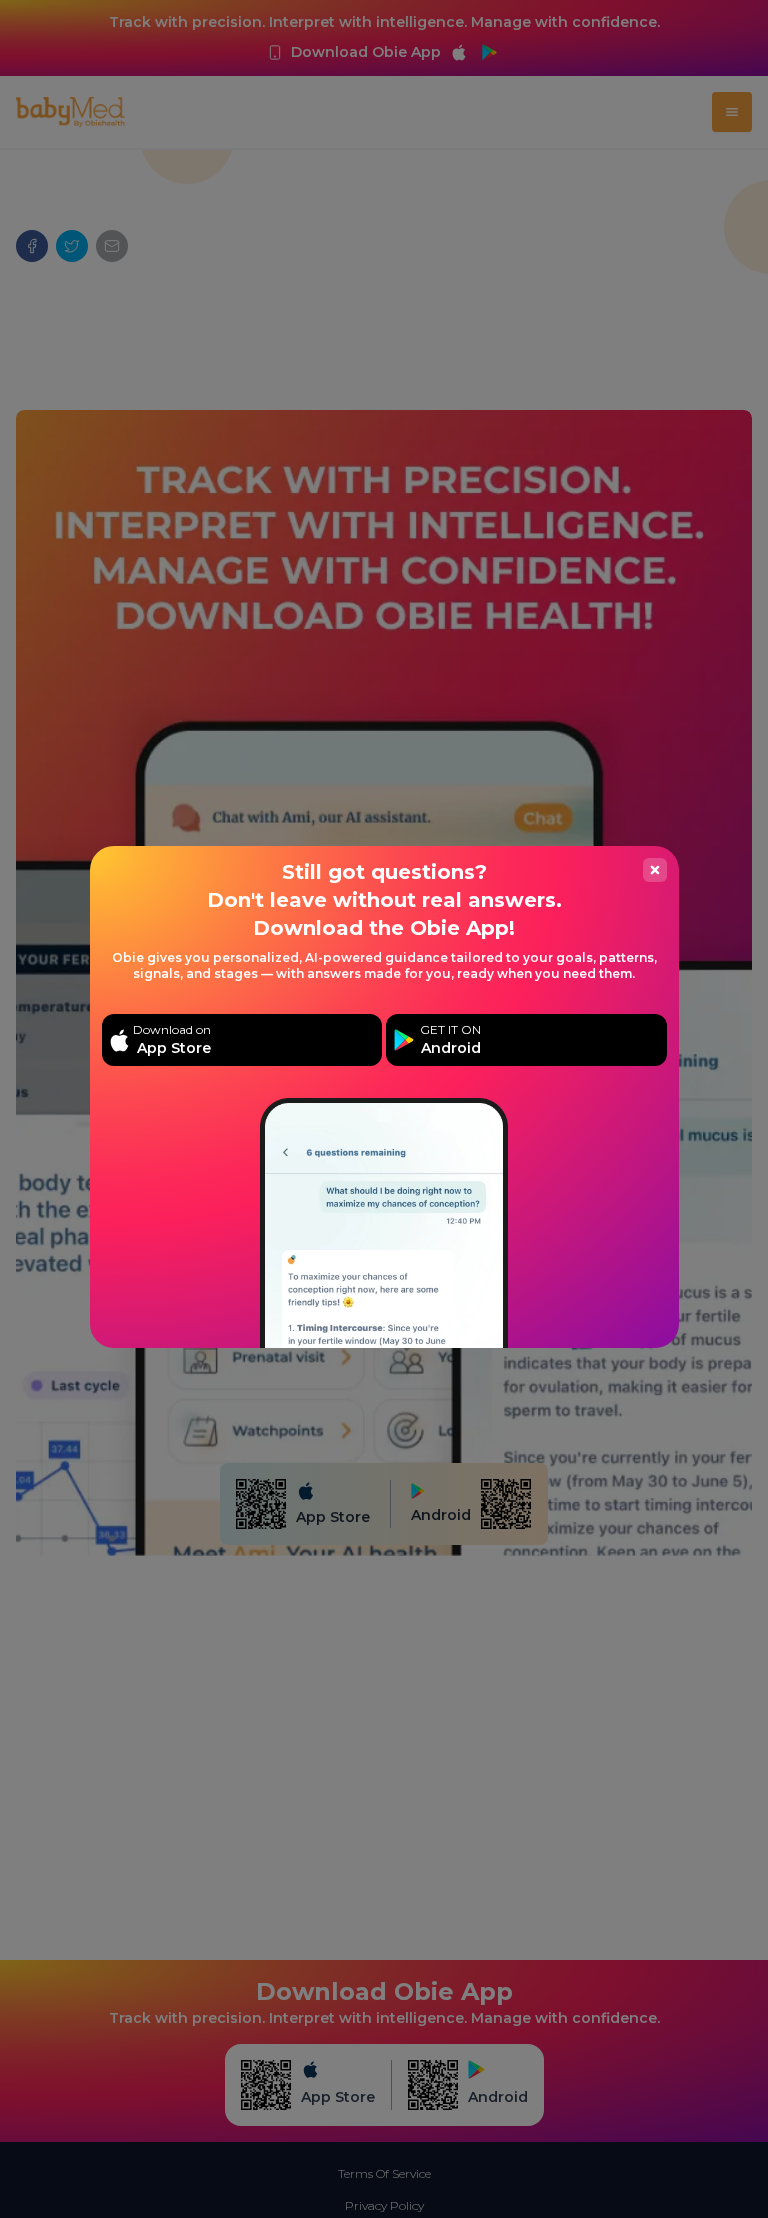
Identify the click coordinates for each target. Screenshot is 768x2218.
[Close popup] (655, 870)
